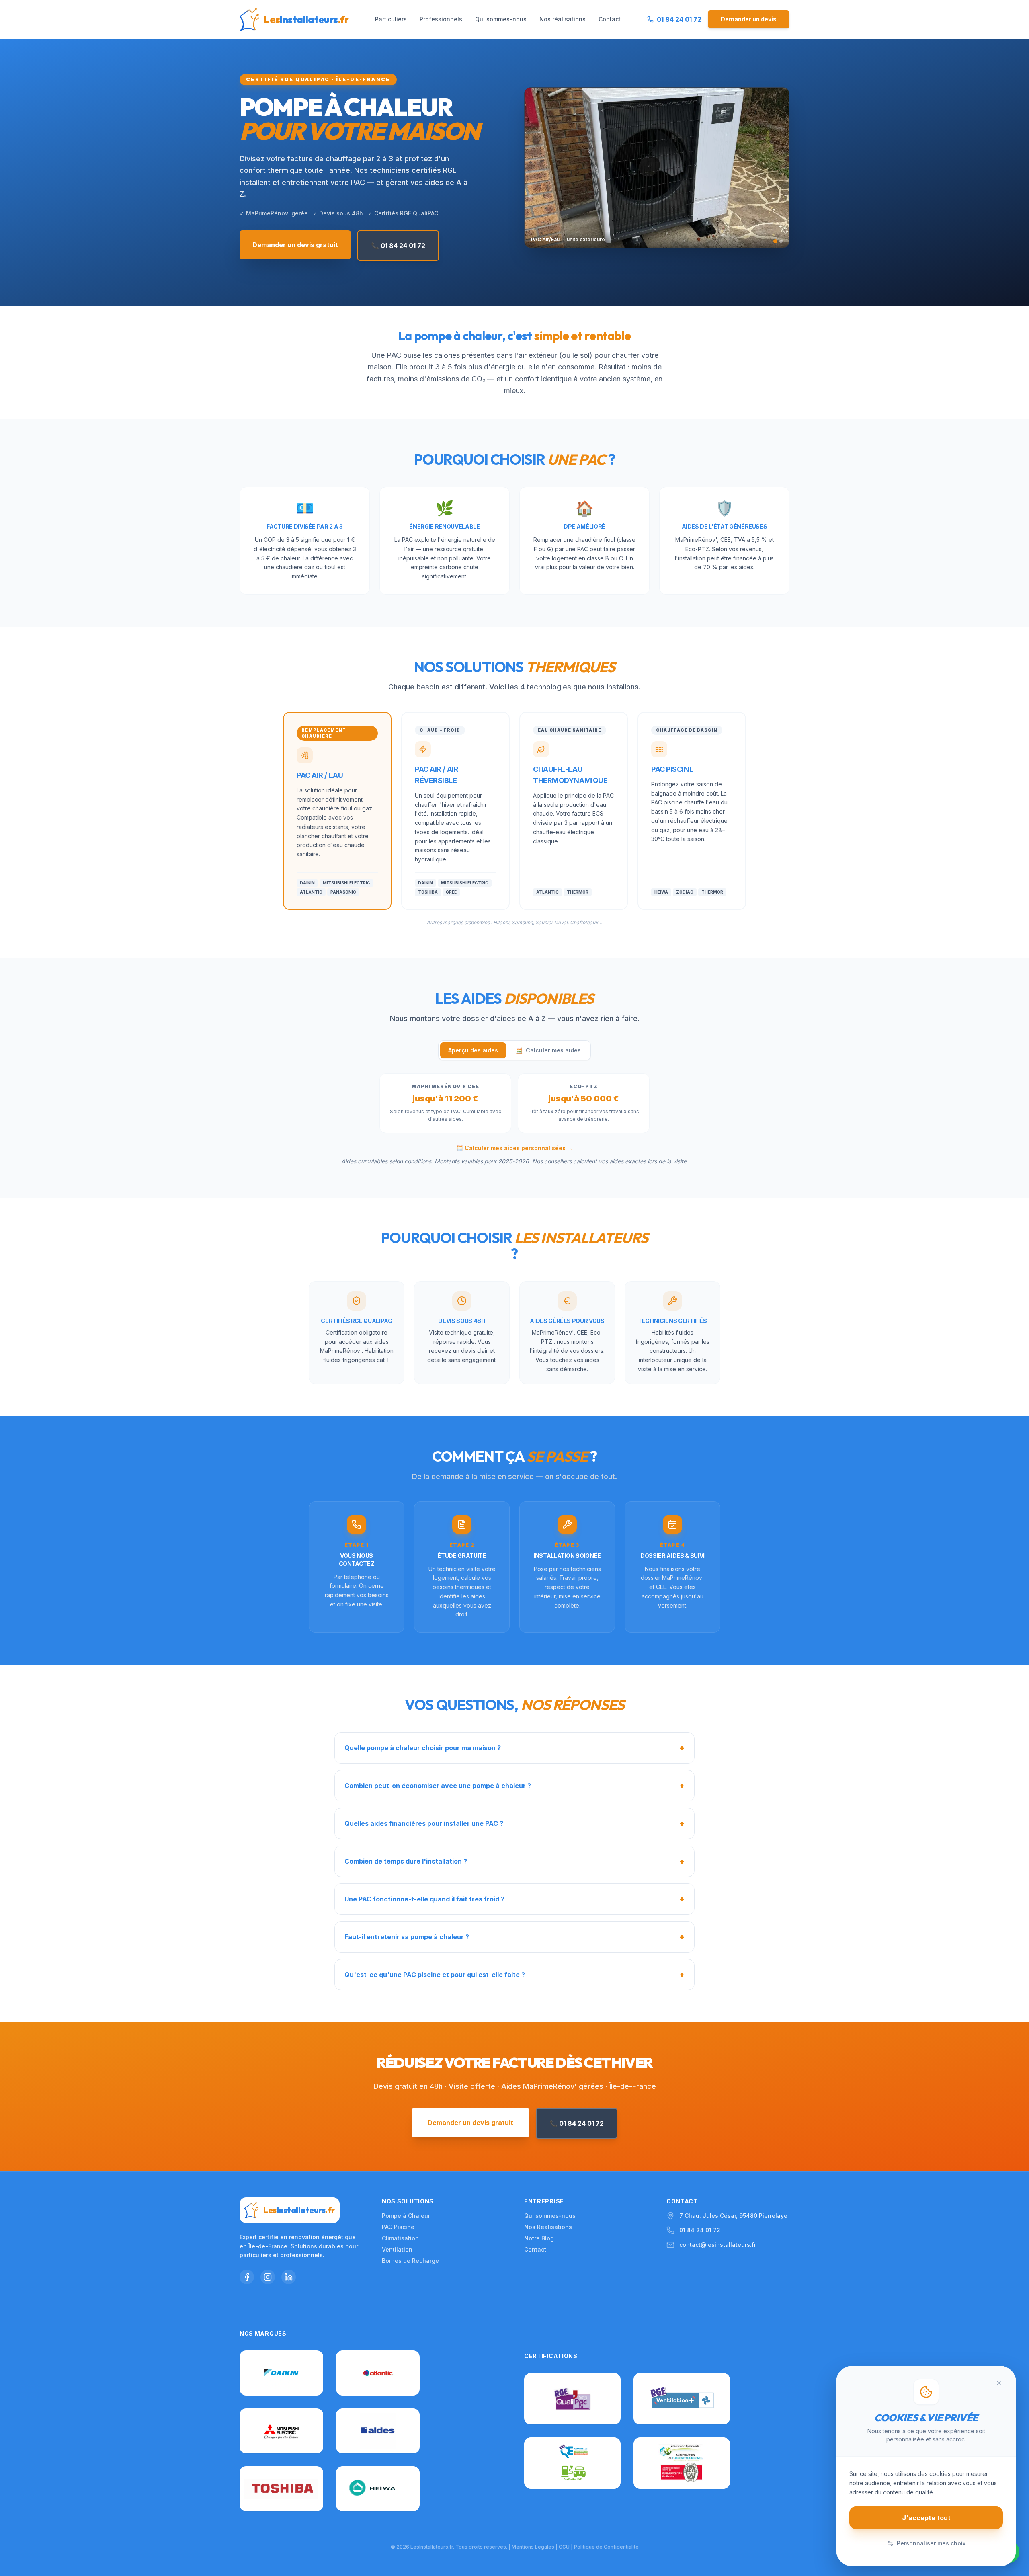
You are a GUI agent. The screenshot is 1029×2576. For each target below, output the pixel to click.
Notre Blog (539, 2238)
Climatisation (400, 2238)
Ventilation (397, 2249)
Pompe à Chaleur (406, 2216)
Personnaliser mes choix (931, 2543)
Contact (610, 19)
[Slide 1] (775, 241)
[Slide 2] (781, 241)
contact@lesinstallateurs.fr (718, 2245)
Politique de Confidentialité (606, 2547)
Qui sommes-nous (501, 19)
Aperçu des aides (473, 1050)
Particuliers (391, 19)
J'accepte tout (926, 2518)
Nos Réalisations (548, 2227)
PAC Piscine (398, 2227)
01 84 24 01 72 (700, 2230)
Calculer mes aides (548, 1050)
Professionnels (441, 19)
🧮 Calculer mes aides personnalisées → (514, 1148)
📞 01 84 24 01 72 (398, 246)
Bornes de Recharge (410, 2261)
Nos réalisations (563, 19)
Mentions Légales (533, 2547)
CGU (564, 2547)
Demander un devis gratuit (295, 245)
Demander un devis (749, 19)
